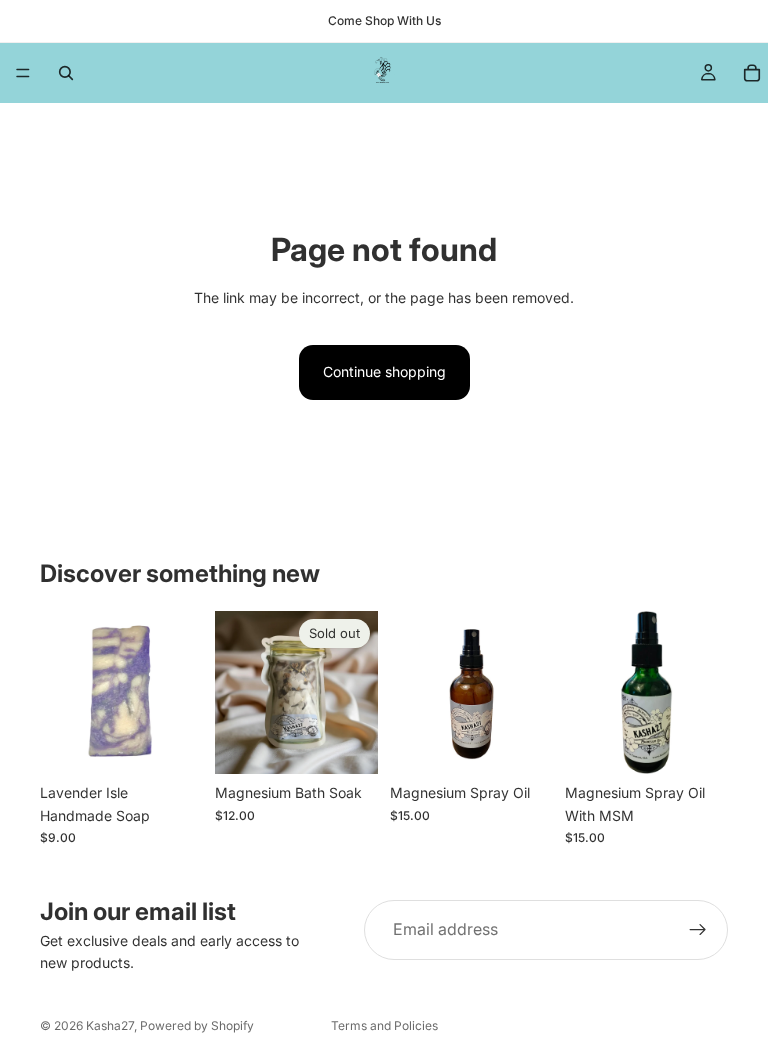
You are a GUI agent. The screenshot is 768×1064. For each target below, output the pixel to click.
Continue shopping (384, 371)
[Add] (172, 744)
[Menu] (23, 73)
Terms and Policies (384, 1025)
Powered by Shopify (197, 1025)
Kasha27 (110, 1025)
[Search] (66, 73)
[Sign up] (698, 930)
